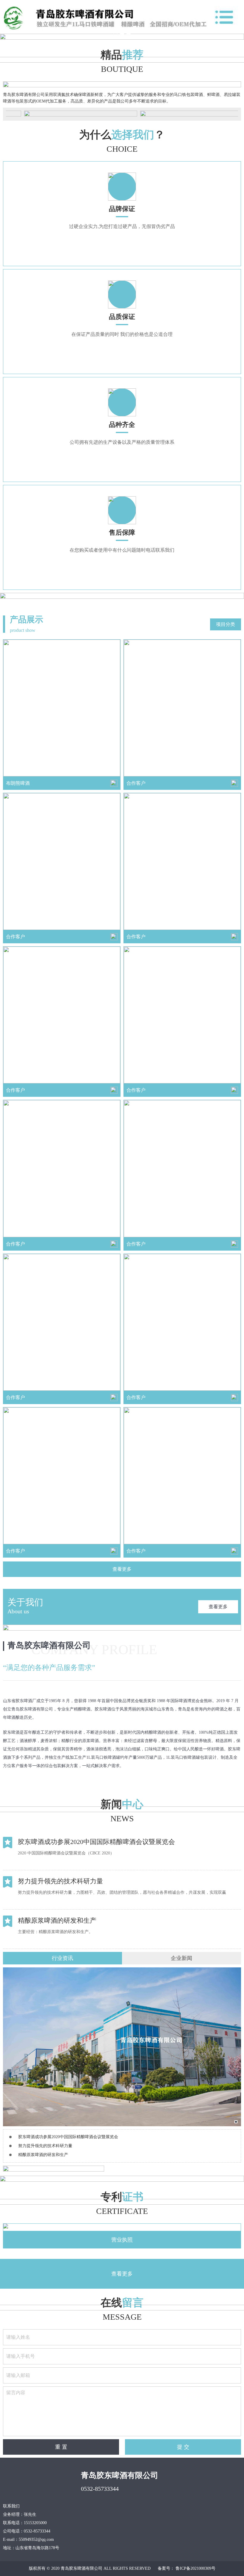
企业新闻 (182, 1958)
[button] (115, 34)
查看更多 (122, 1569)
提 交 (183, 2447)
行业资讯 (62, 1958)
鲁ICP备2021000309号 (195, 2568)
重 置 (61, 2447)
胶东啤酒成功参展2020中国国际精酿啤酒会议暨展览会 (68, 2137)
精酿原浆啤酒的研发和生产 (43, 2155)
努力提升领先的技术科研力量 (45, 2146)
